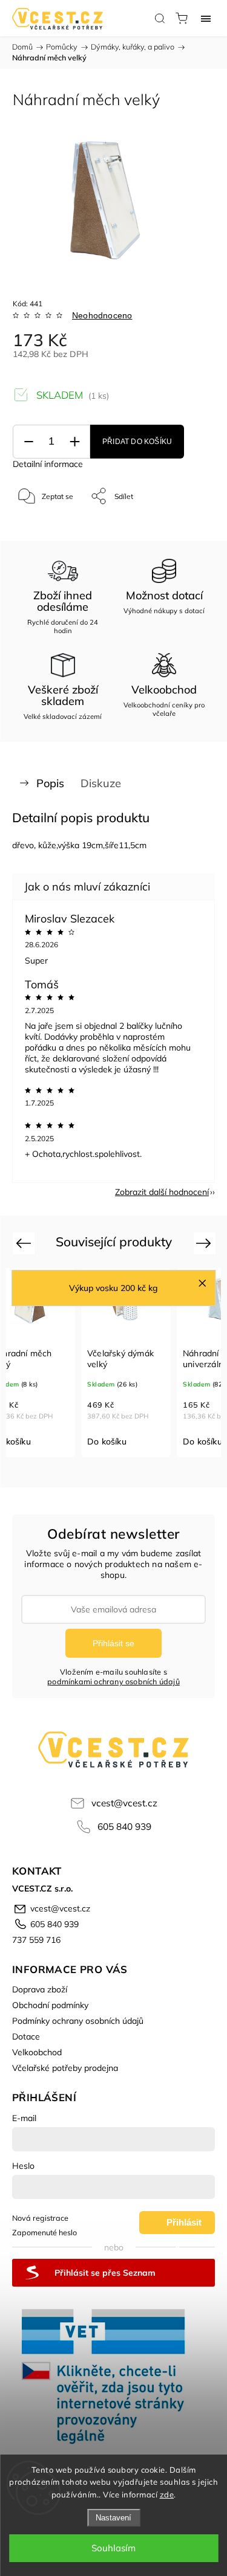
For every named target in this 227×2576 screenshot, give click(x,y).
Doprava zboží (40, 1989)
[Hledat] (160, 18)
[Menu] (206, 18)
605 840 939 (124, 1827)
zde (167, 2494)
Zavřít (189, 527)
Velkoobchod (37, 2052)
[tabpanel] (126, 1363)
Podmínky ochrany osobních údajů (78, 2021)
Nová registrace (40, 2218)
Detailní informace (48, 464)
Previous (25, 1242)
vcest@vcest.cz (124, 1803)
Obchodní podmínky (50, 2005)
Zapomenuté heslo (44, 2232)
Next (206, 1242)
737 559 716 (36, 1940)
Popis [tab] (50, 783)
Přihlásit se (113, 1643)
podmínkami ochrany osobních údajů (113, 1681)
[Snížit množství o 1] (28, 442)
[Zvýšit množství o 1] (74, 442)
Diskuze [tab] (101, 783)
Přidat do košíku (137, 442)
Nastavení (113, 2518)
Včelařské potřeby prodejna (65, 2068)
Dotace (26, 2037)
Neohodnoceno (102, 315)
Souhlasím (113, 2548)
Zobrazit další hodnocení (162, 1192)
